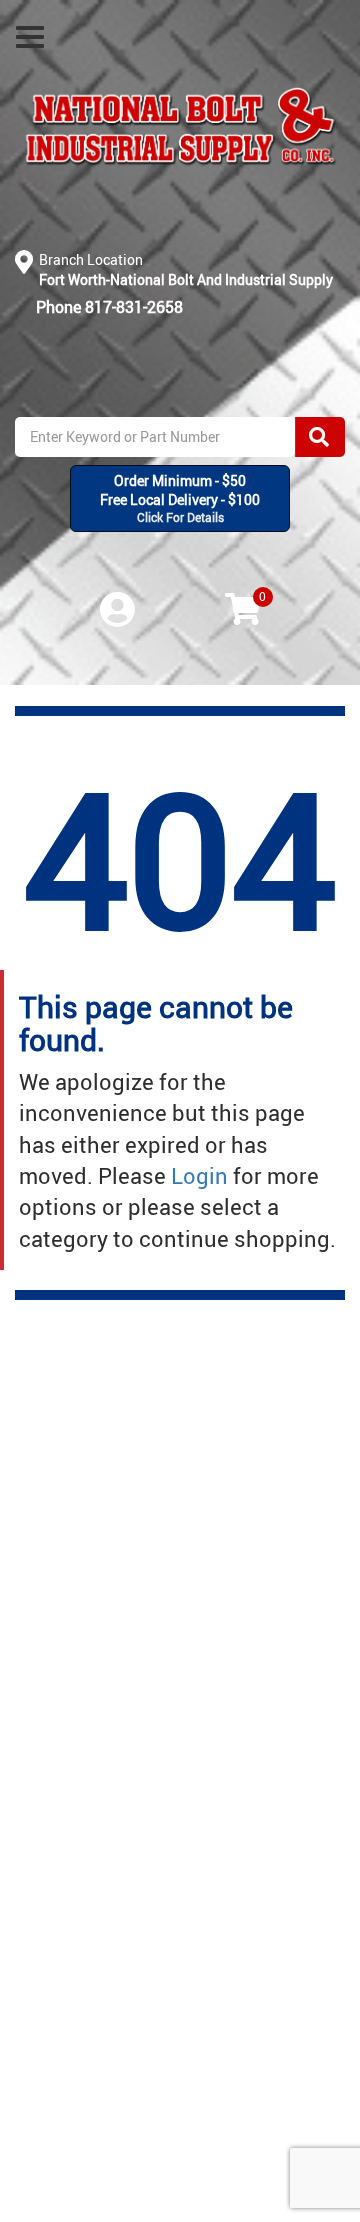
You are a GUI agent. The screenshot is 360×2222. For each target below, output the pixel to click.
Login (199, 1175)
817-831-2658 (134, 307)
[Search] (320, 437)
